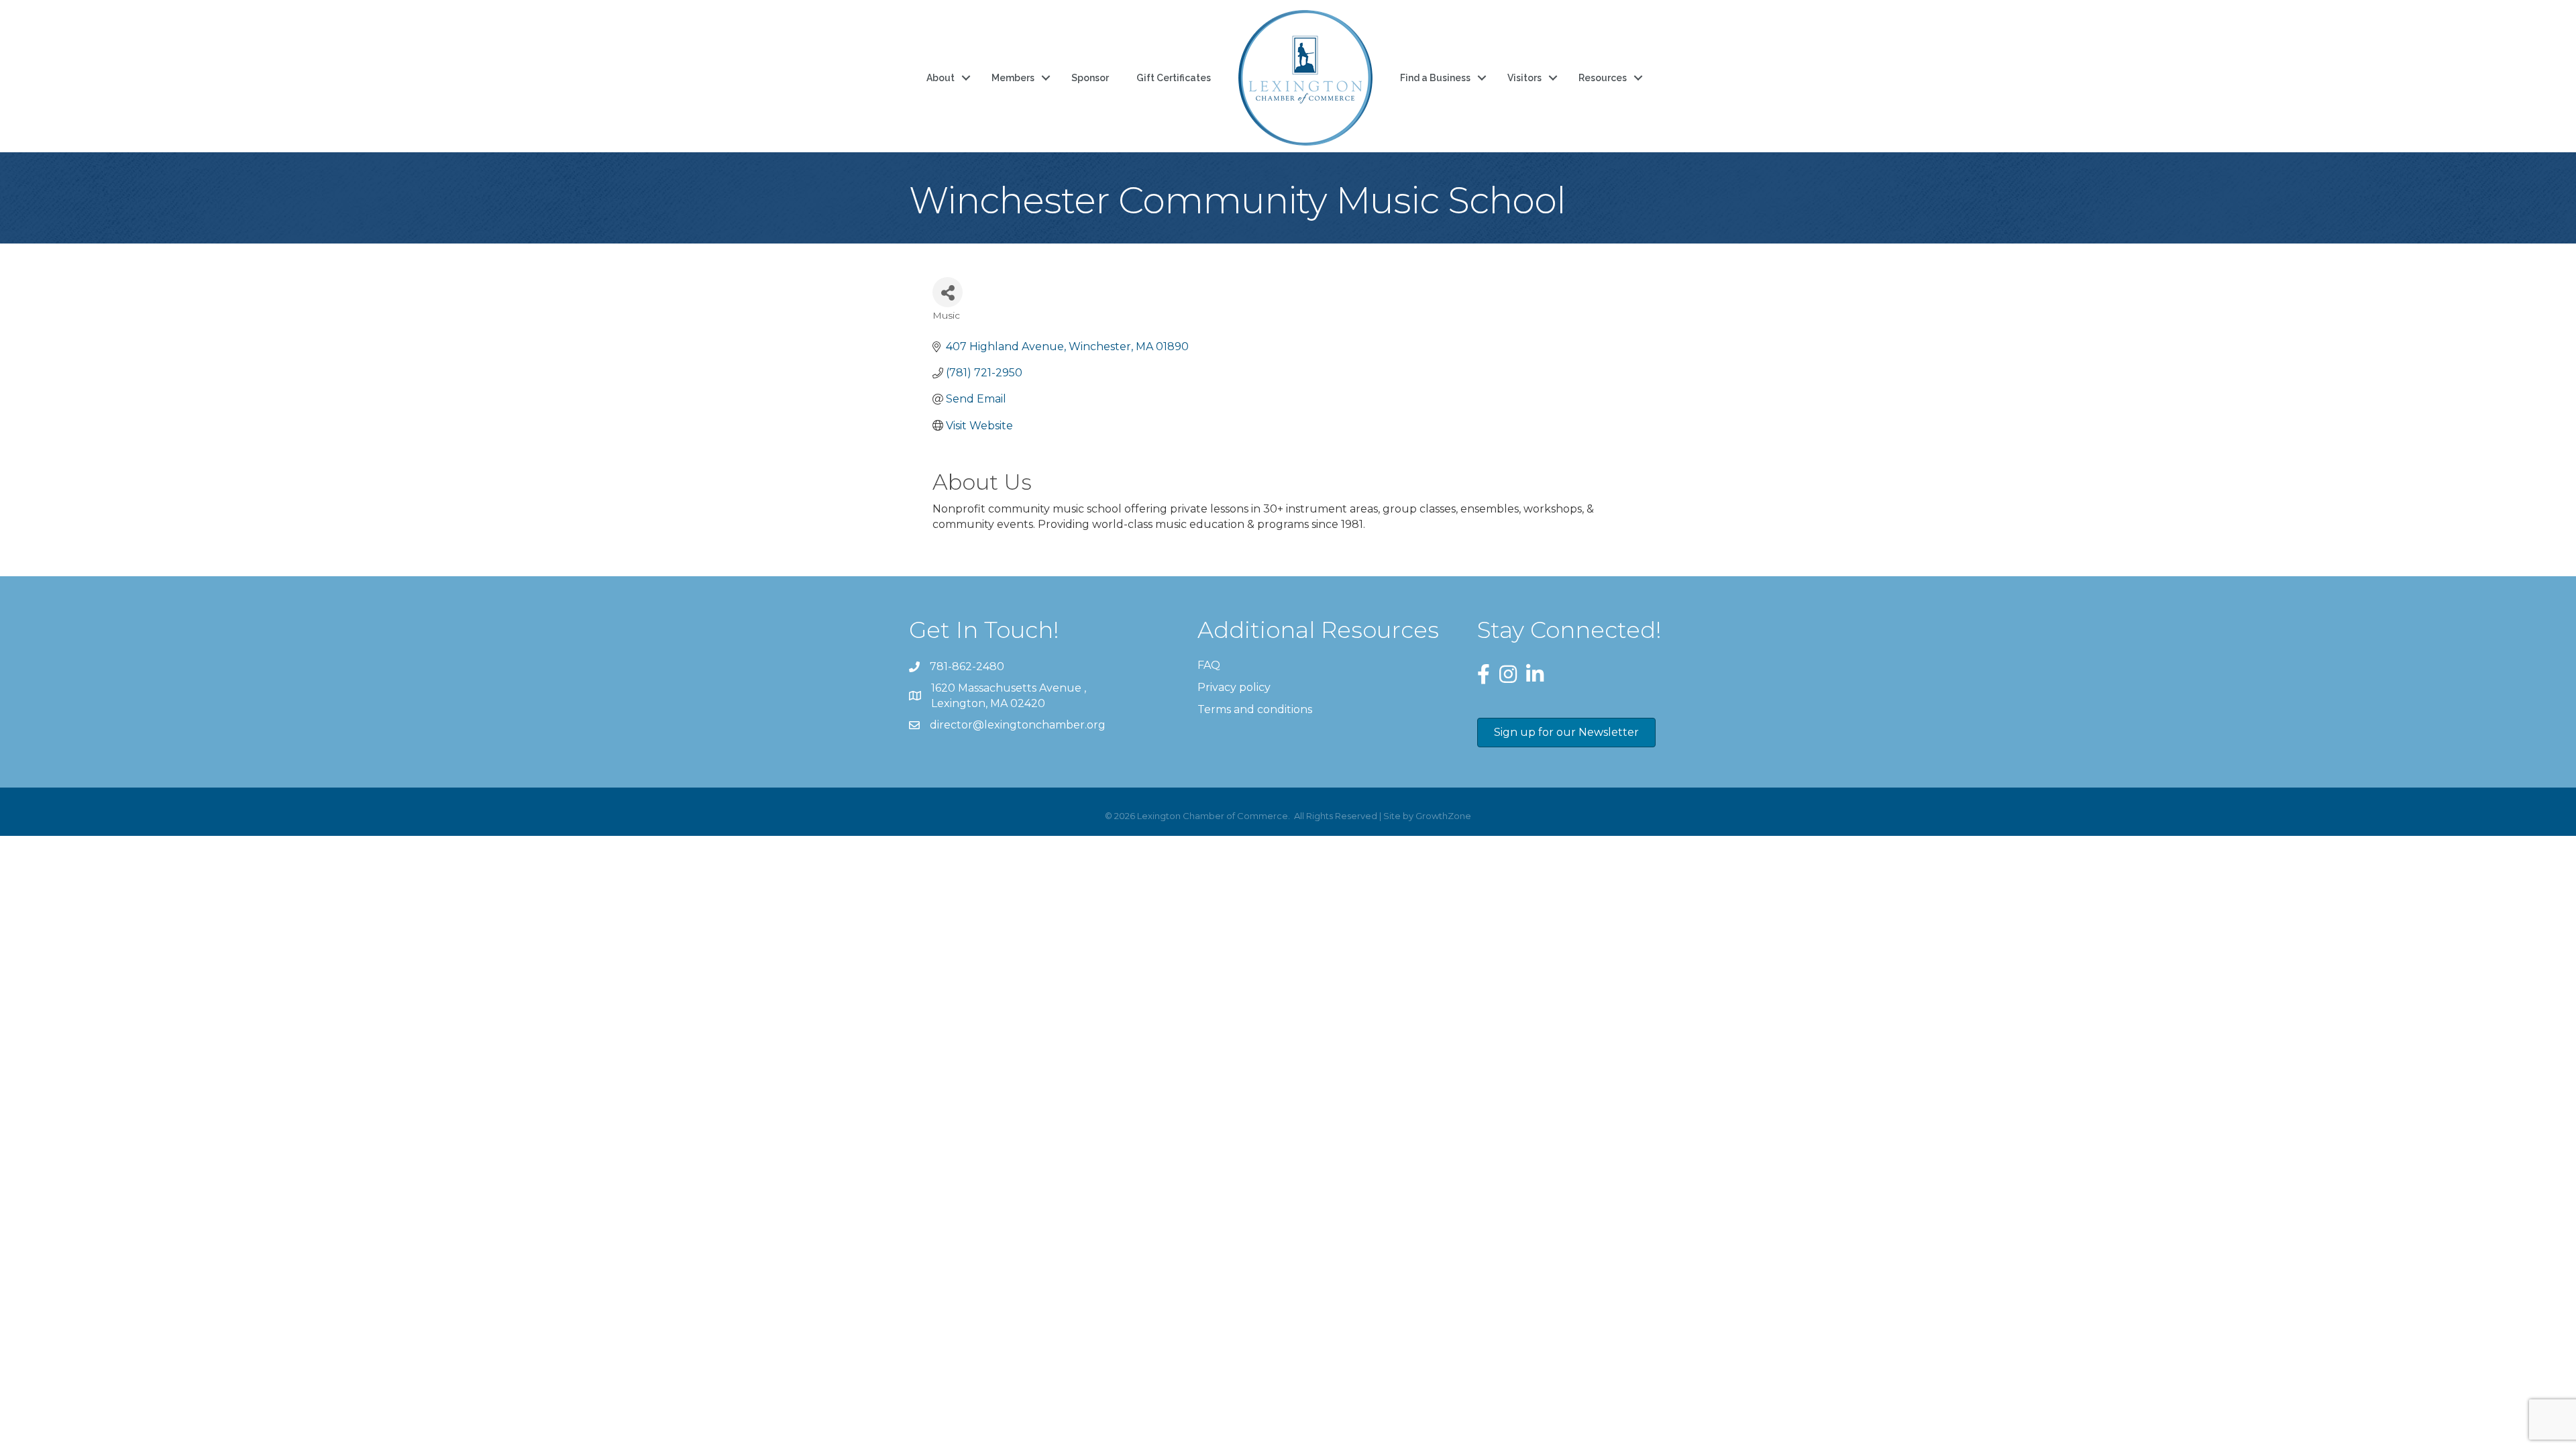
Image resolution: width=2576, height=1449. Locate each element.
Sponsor (1090, 78)
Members (1013, 78)
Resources (1603, 78)
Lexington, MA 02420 (1010, 696)
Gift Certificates (1174, 78)
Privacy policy (1234, 687)
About (941, 78)
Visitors (1524, 78)
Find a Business (1435, 78)
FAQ (1209, 665)
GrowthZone (1443, 816)
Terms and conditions (1255, 709)
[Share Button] (948, 292)
